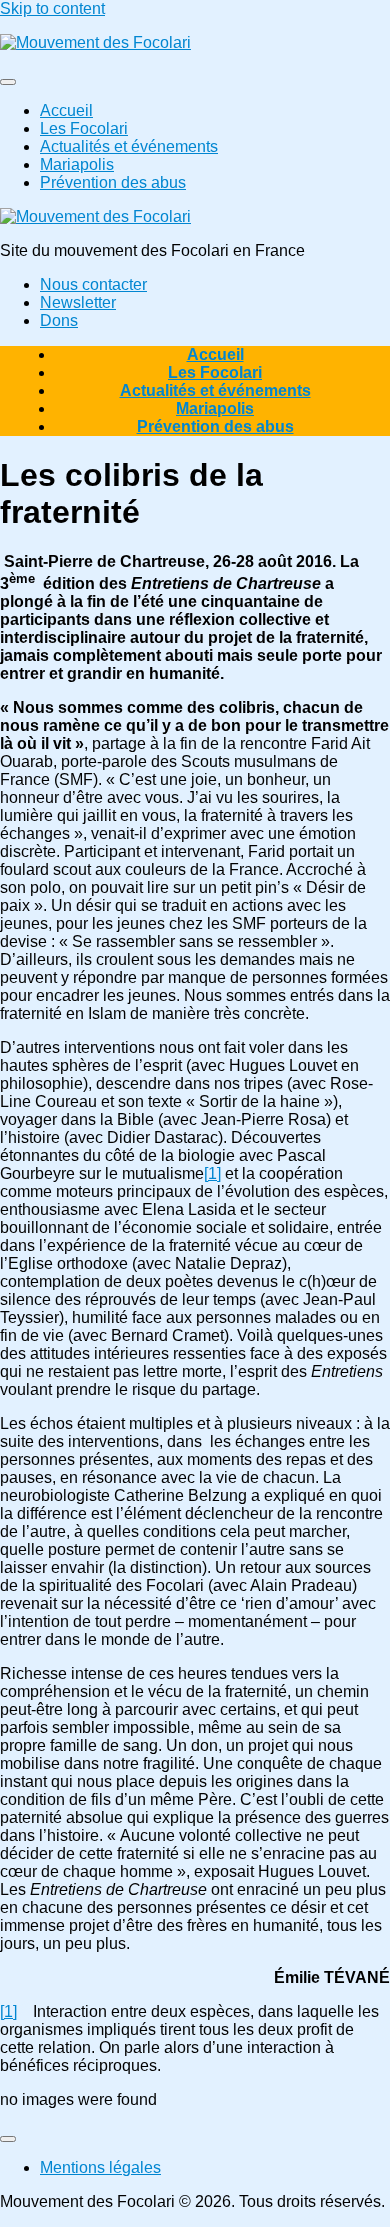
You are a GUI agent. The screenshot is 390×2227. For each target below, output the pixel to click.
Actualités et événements (129, 146)
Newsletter (78, 302)
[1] (212, 1173)
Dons (59, 320)
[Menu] (8, 82)
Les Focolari (84, 128)
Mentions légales (100, 2167)
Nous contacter (93, 284)
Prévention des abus (113, 182)
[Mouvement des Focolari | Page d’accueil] (95, 42)
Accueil (66, 110)
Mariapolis (77, 164)
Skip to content (52, 8)
